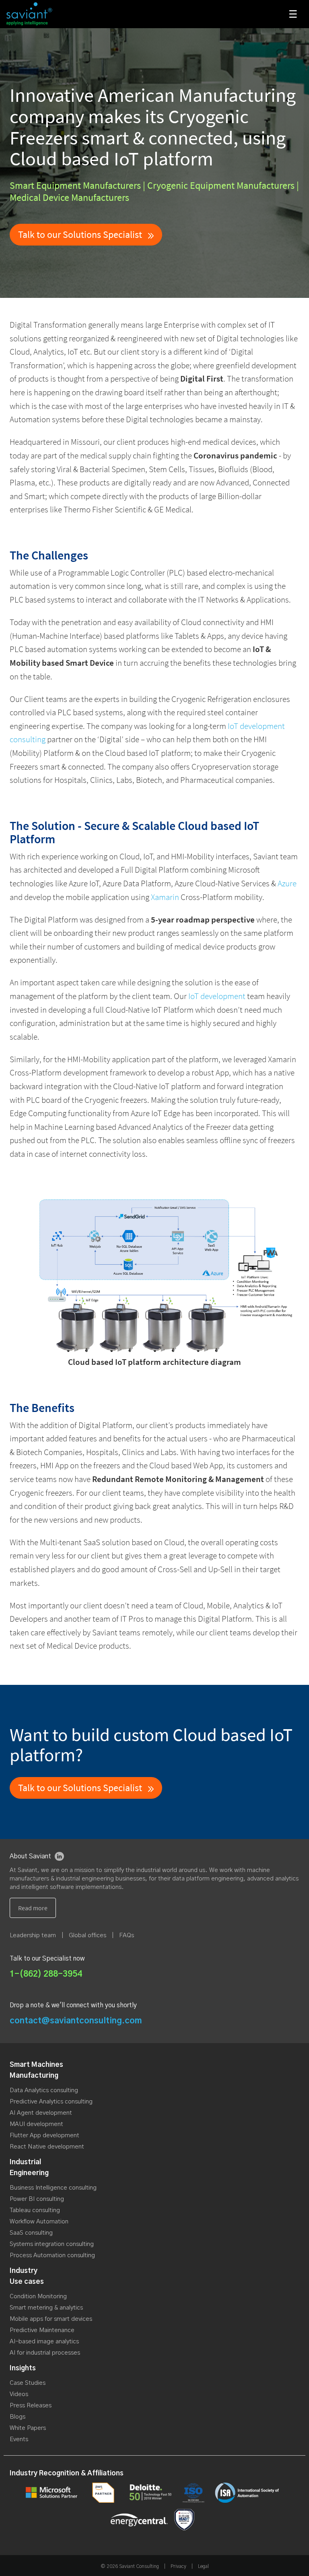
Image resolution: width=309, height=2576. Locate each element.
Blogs (18, 2417)
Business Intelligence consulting (53, 2188)
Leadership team (33, 1935)
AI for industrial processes (45, 2353)
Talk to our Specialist (81, 234)
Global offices (88, 1935)
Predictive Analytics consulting (51, 2102)
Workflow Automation (39, 2222)
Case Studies (28, 2383)
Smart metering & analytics (46, 2308)
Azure (287, 883)
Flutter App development (44, 2135)
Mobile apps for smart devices (51, 2319)
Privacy (178, 2566)
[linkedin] (59, 1856)
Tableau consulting (35, 2210)
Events (19, 2439)
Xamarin (165, 897)
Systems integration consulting (52, 2244)
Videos (19, 2394)
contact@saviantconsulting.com (76, 2021)
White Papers (28, 2428)
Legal (203, 2566)
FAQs (127, 1935)
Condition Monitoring (38, 2296)
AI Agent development (41, 2113)
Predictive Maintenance (42, 2330)
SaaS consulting (31, 2233)
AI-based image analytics (44, 2342)
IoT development (217, 996)
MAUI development (36, 2124)
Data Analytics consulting (44, 2090)
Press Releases (31, 2406)
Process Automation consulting (52, 2255)
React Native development (47, 2147)
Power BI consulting (37, 2199)
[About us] (33, 1908)
